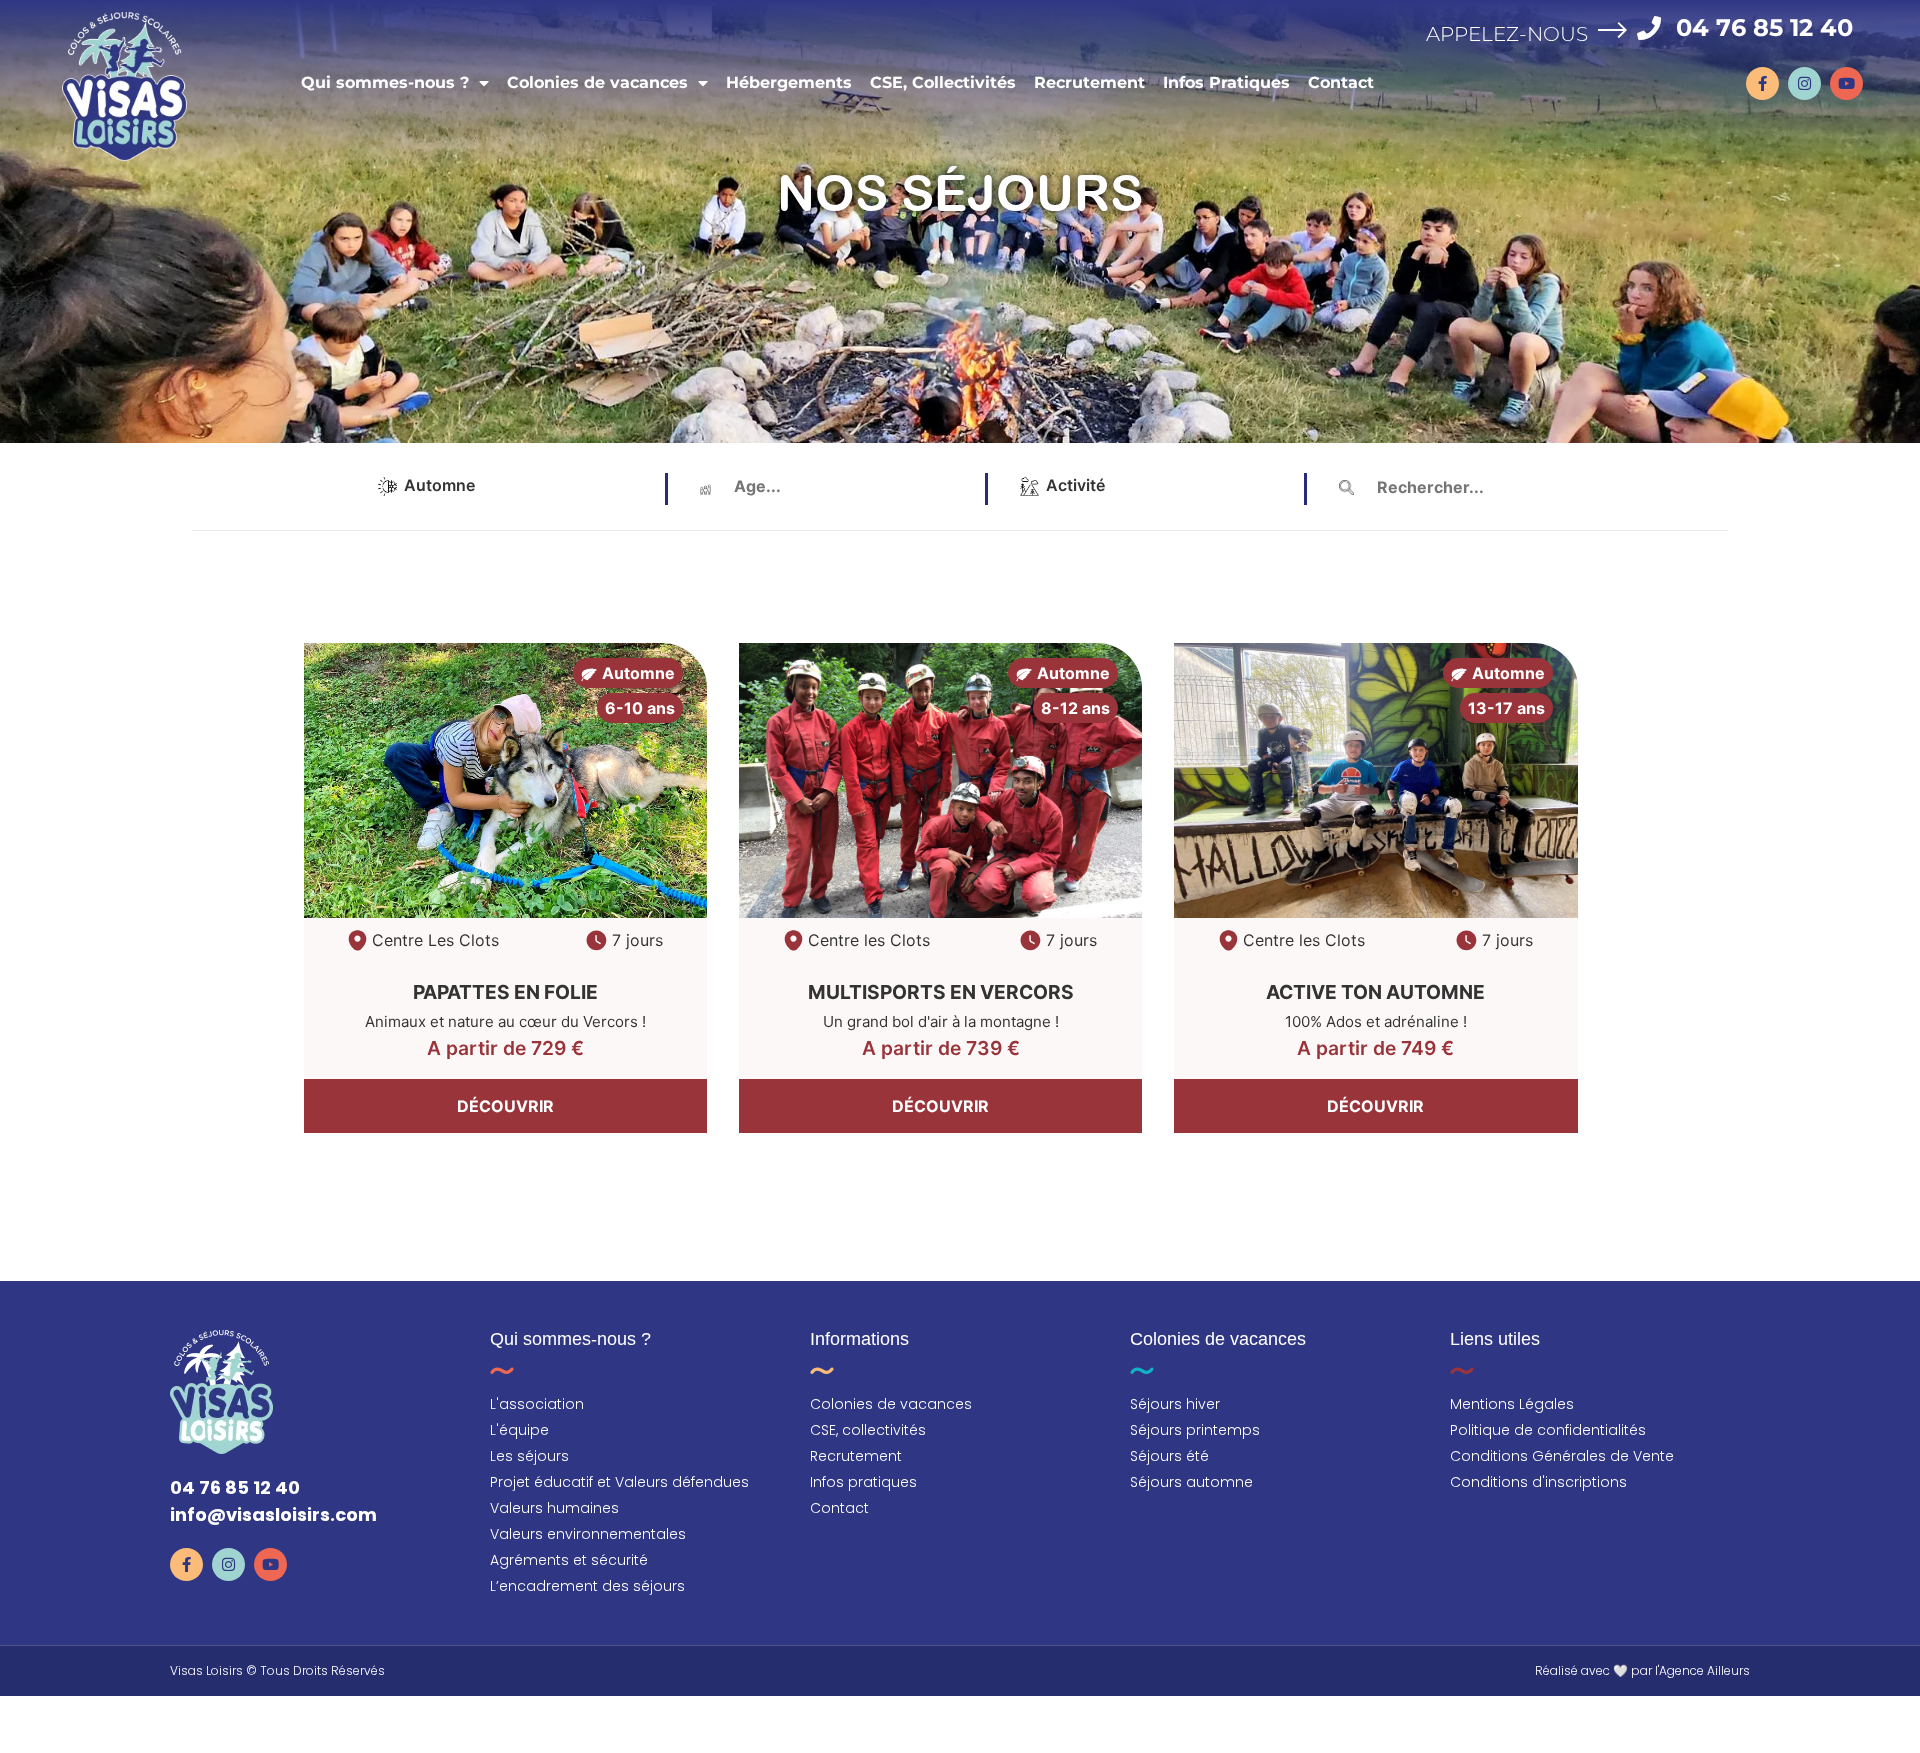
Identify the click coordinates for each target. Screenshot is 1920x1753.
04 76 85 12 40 (1764, 27)
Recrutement (1089, 82)
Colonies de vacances (597, 82)
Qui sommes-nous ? (385, 82)
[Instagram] (1804, 83)
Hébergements (789, 82)
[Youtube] (1846, 83)
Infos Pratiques (1226, 82)
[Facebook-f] (1762, 83)
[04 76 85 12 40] (1649, 28)
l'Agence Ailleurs (1702, 1670)
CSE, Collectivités (943, 82)
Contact (1341, 82)
